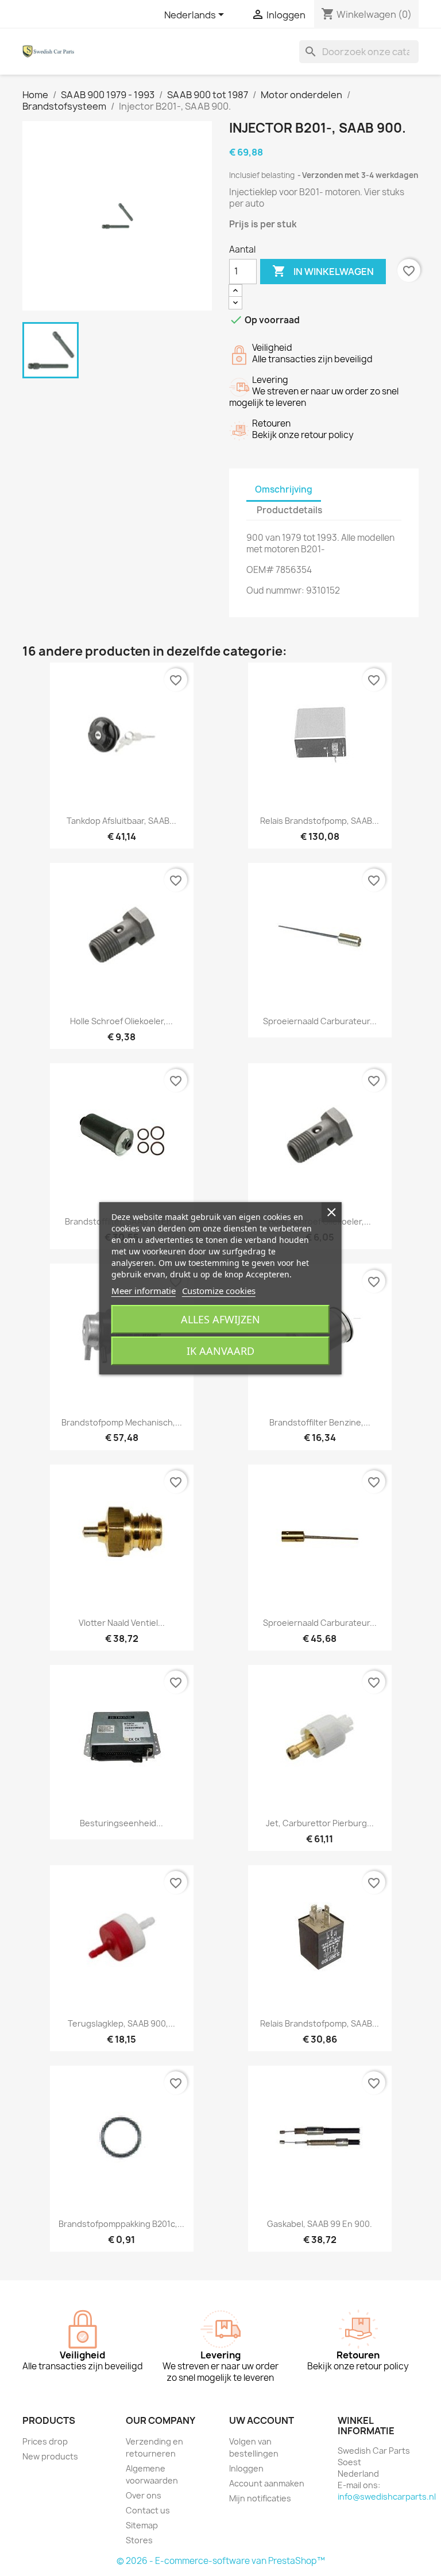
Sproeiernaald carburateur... (320, 1021)
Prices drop (45, 2441)
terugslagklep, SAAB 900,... (121, 2023)
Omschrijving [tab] (284, 489)
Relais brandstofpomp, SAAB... (320, 821)
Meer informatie (144, 1291)
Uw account (262, 2420)
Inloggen (246, 2468)
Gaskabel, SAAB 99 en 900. (320, 2224)
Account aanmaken (267, 2483)
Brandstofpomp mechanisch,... (122, 1422)
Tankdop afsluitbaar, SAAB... (121, 821)
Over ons (144, 2495)
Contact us (148, 2510)
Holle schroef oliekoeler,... (121, 1021)
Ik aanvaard (220, 1351)
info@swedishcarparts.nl (387, 2496)
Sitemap (142, 2525)
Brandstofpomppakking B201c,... (121, 2224)
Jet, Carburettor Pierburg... (320, 1823)
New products (50, 2456)
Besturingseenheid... (121, 1823)
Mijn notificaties (260, 2498)
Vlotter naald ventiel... (122, 1623)
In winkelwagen (323, 271)
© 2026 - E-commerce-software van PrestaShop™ (221, 2561)
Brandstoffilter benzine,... (320, 1422)
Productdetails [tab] (289, 510)
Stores (139, 2540)
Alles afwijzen (220, 1319)
